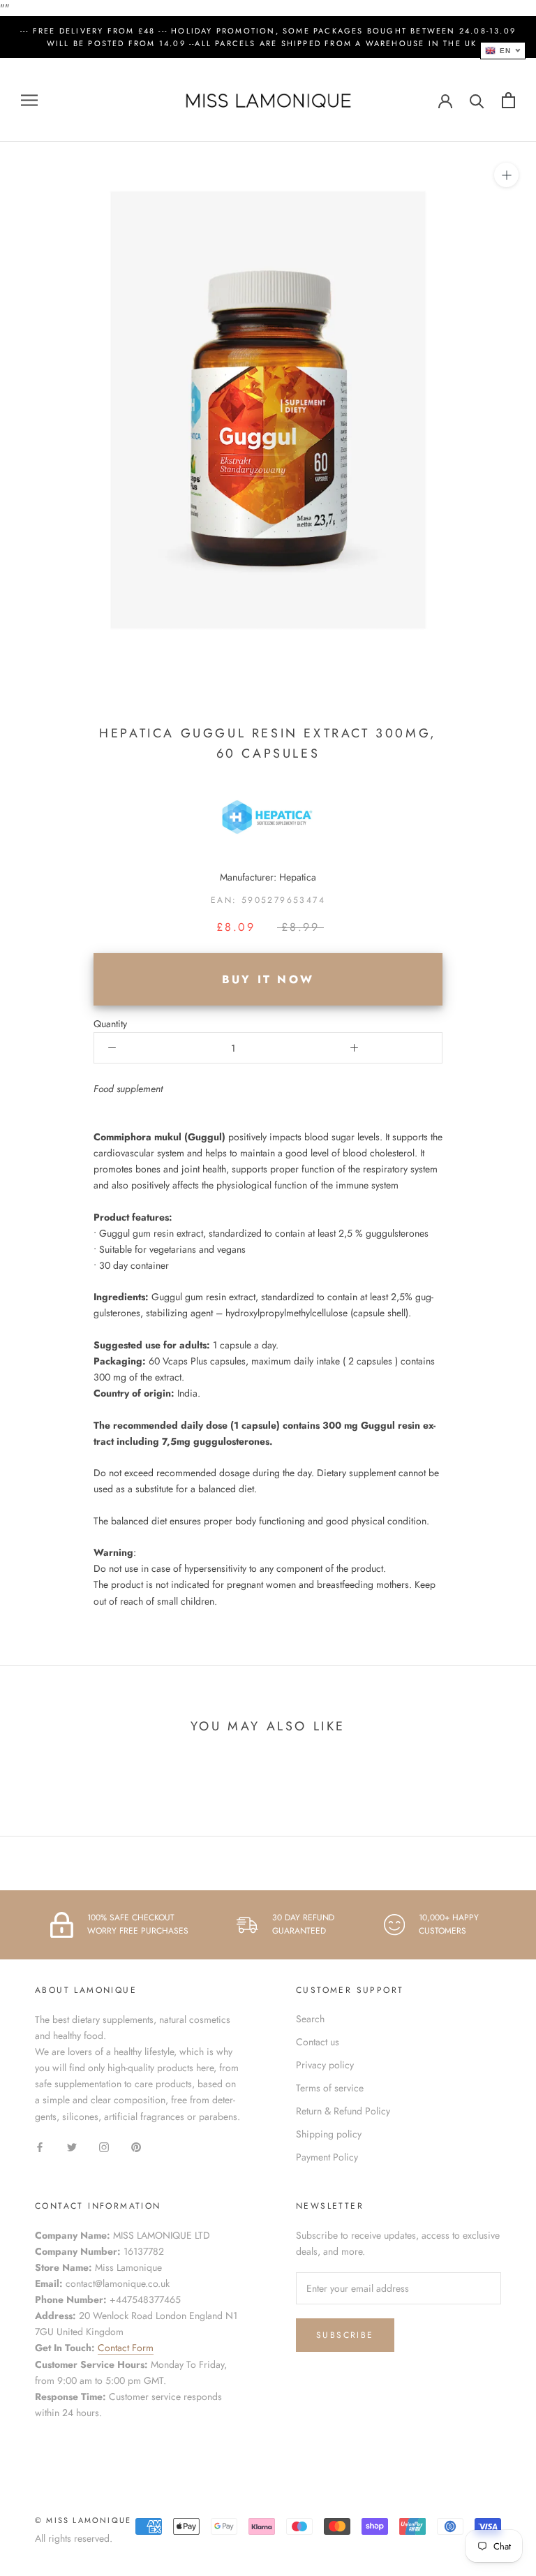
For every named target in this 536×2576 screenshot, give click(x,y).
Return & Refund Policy (343, 2111)
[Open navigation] (29, 100)
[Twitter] (72, 2147)
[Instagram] (104, 2147)
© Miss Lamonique (83, 2520)
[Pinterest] (136, 2147)
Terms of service (330, 2088)
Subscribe (345, 2335)
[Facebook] (40, 2147)
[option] (268, 1121)
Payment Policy (327, 2157)
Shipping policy (329, 2134)
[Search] (477, 100)
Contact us (318, 2042)
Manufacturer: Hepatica (268, 877)
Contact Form (126, 2348)
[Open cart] (508, 100)
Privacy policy (325, 2065)
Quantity (110, 1024)
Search (310, 2019)
